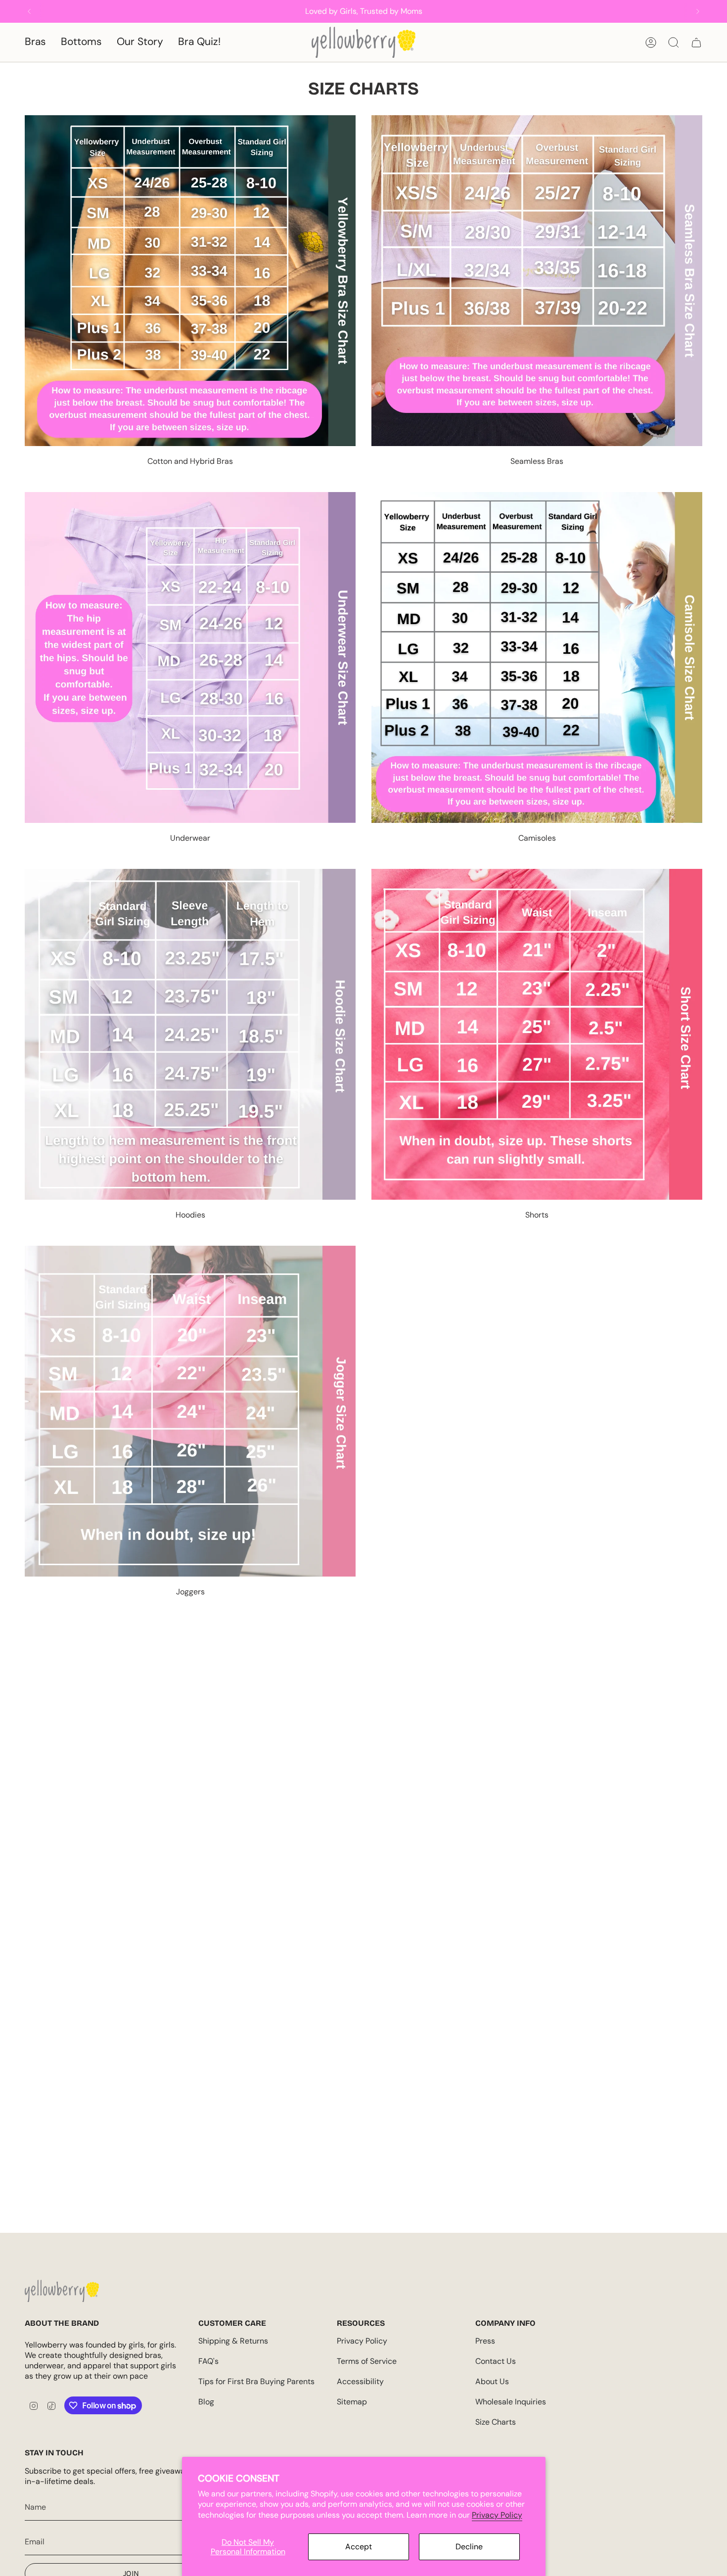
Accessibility (360, 2381)
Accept (359, 2547)
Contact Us (496, 2361)
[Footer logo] (62, 2291)
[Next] (698, 11)
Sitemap (352, 2402)
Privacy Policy (497, 2515)
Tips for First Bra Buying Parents (256, 2381)
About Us (492, 2381)
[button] (35, 42)
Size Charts (496, 2422)
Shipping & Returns (233, 2341)
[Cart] (696, 43)
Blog (206, 2402)
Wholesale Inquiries (511, 2402)
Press (485, 2341)
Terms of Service (367, 2361)
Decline (469, 2547)
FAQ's (208, 2361)
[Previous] (29, 11)
